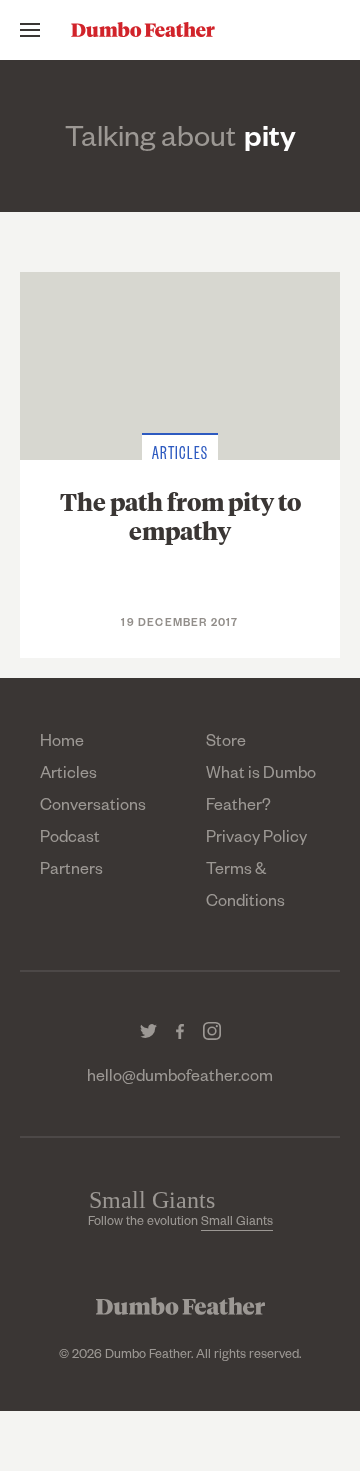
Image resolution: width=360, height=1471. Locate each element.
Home (62, 744)
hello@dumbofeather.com (180, 1079)
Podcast (70, 840)
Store (226, 744)
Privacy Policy (256, 840)
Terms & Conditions (245, 888)
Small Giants (237, 1223)
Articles (68, 776)
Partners (71, 872)
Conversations (93, 808)
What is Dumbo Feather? (261, 792)
